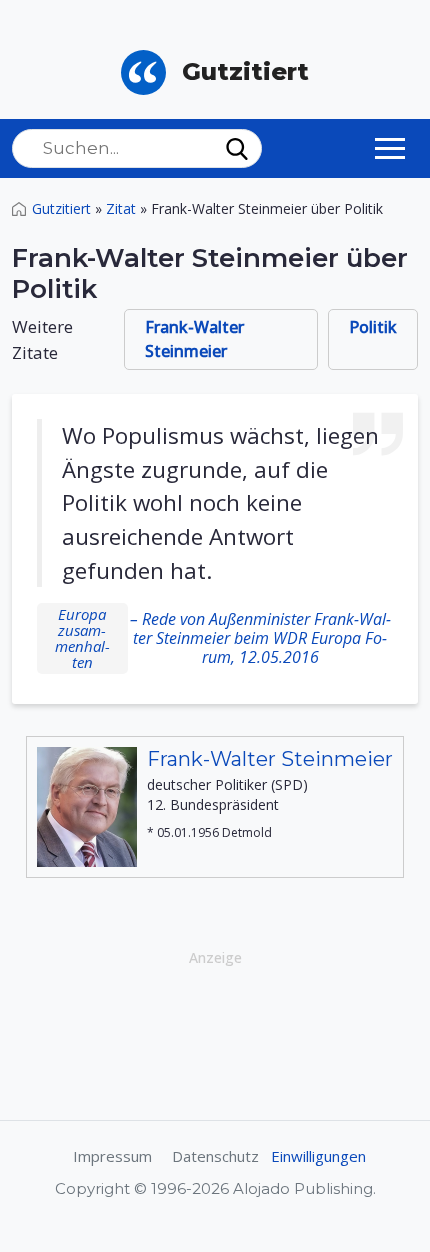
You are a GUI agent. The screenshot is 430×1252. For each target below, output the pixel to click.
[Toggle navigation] (390, 148)
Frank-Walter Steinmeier (194, 339)
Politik (373, 327)
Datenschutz (215, 1156)
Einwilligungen (318, 1156)
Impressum (112, 1156)
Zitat (121, 208)
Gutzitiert (61, 208)
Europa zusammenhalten (82, 638)
